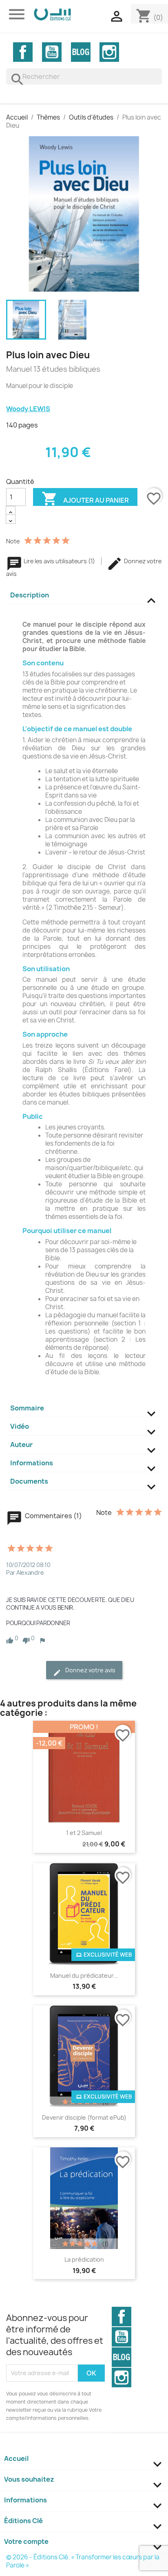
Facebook (23, 52)
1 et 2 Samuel (84, 1833)
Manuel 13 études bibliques (53, 369)
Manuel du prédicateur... (84, 1976)
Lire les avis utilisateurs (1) (59, 561)
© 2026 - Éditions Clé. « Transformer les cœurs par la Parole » (83, 2561)
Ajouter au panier (85, 498)
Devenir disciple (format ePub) (84, 2117)
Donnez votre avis (90, 1670)
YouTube (52, 52)
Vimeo (81, 52)
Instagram (109, 52)
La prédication (84, 2259)
